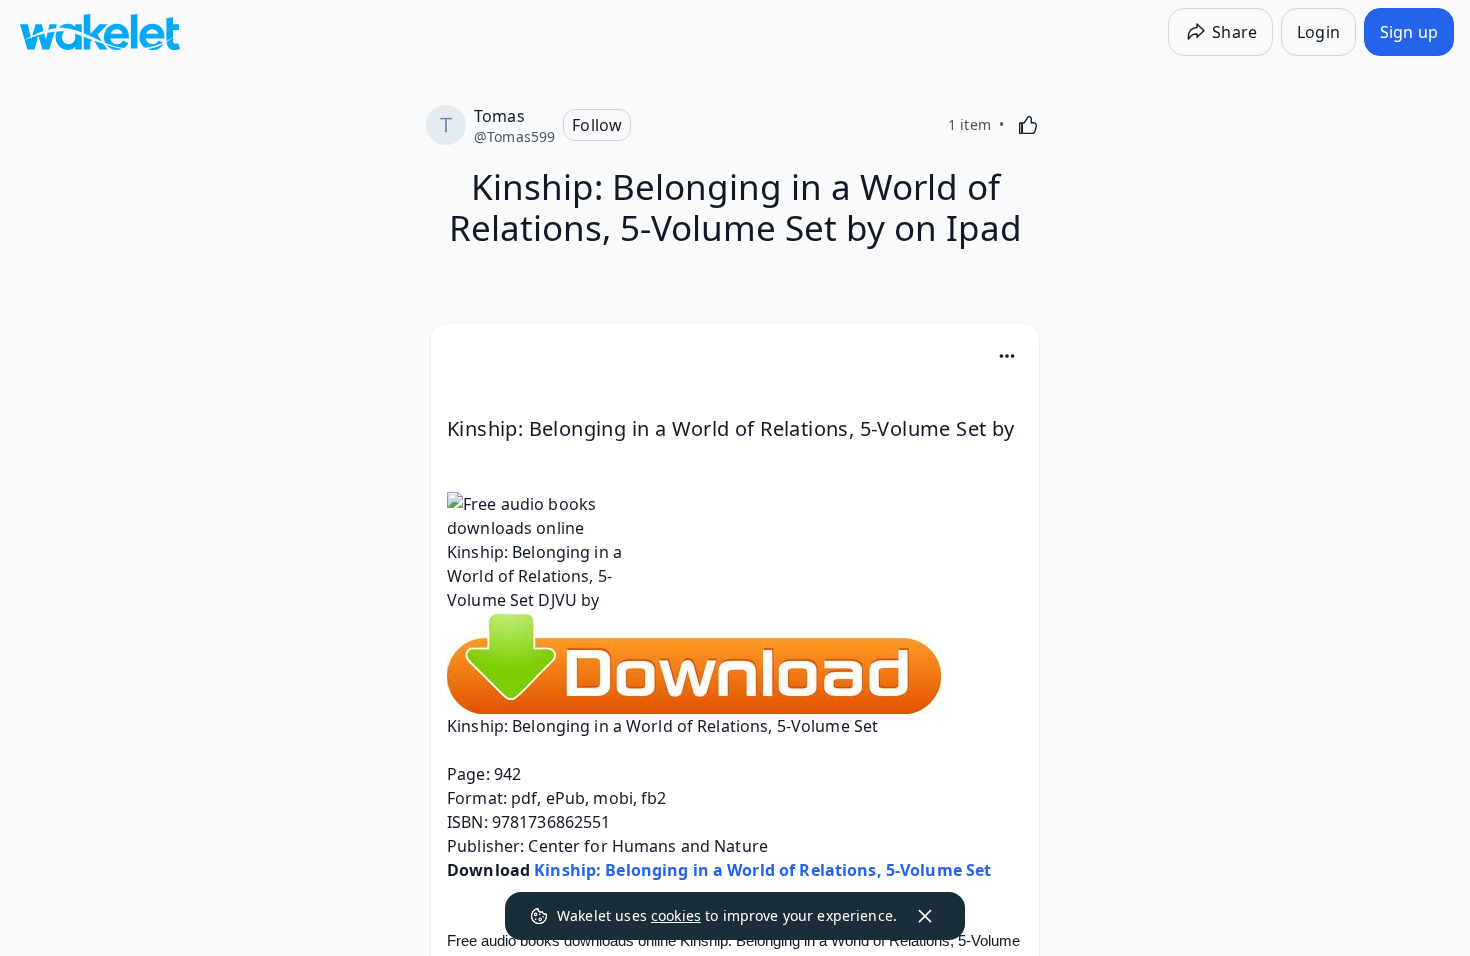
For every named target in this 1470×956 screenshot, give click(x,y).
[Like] (1028, 125)
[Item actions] (1007, 356)
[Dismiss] (925, 916)
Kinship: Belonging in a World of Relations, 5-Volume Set (762, 870)
